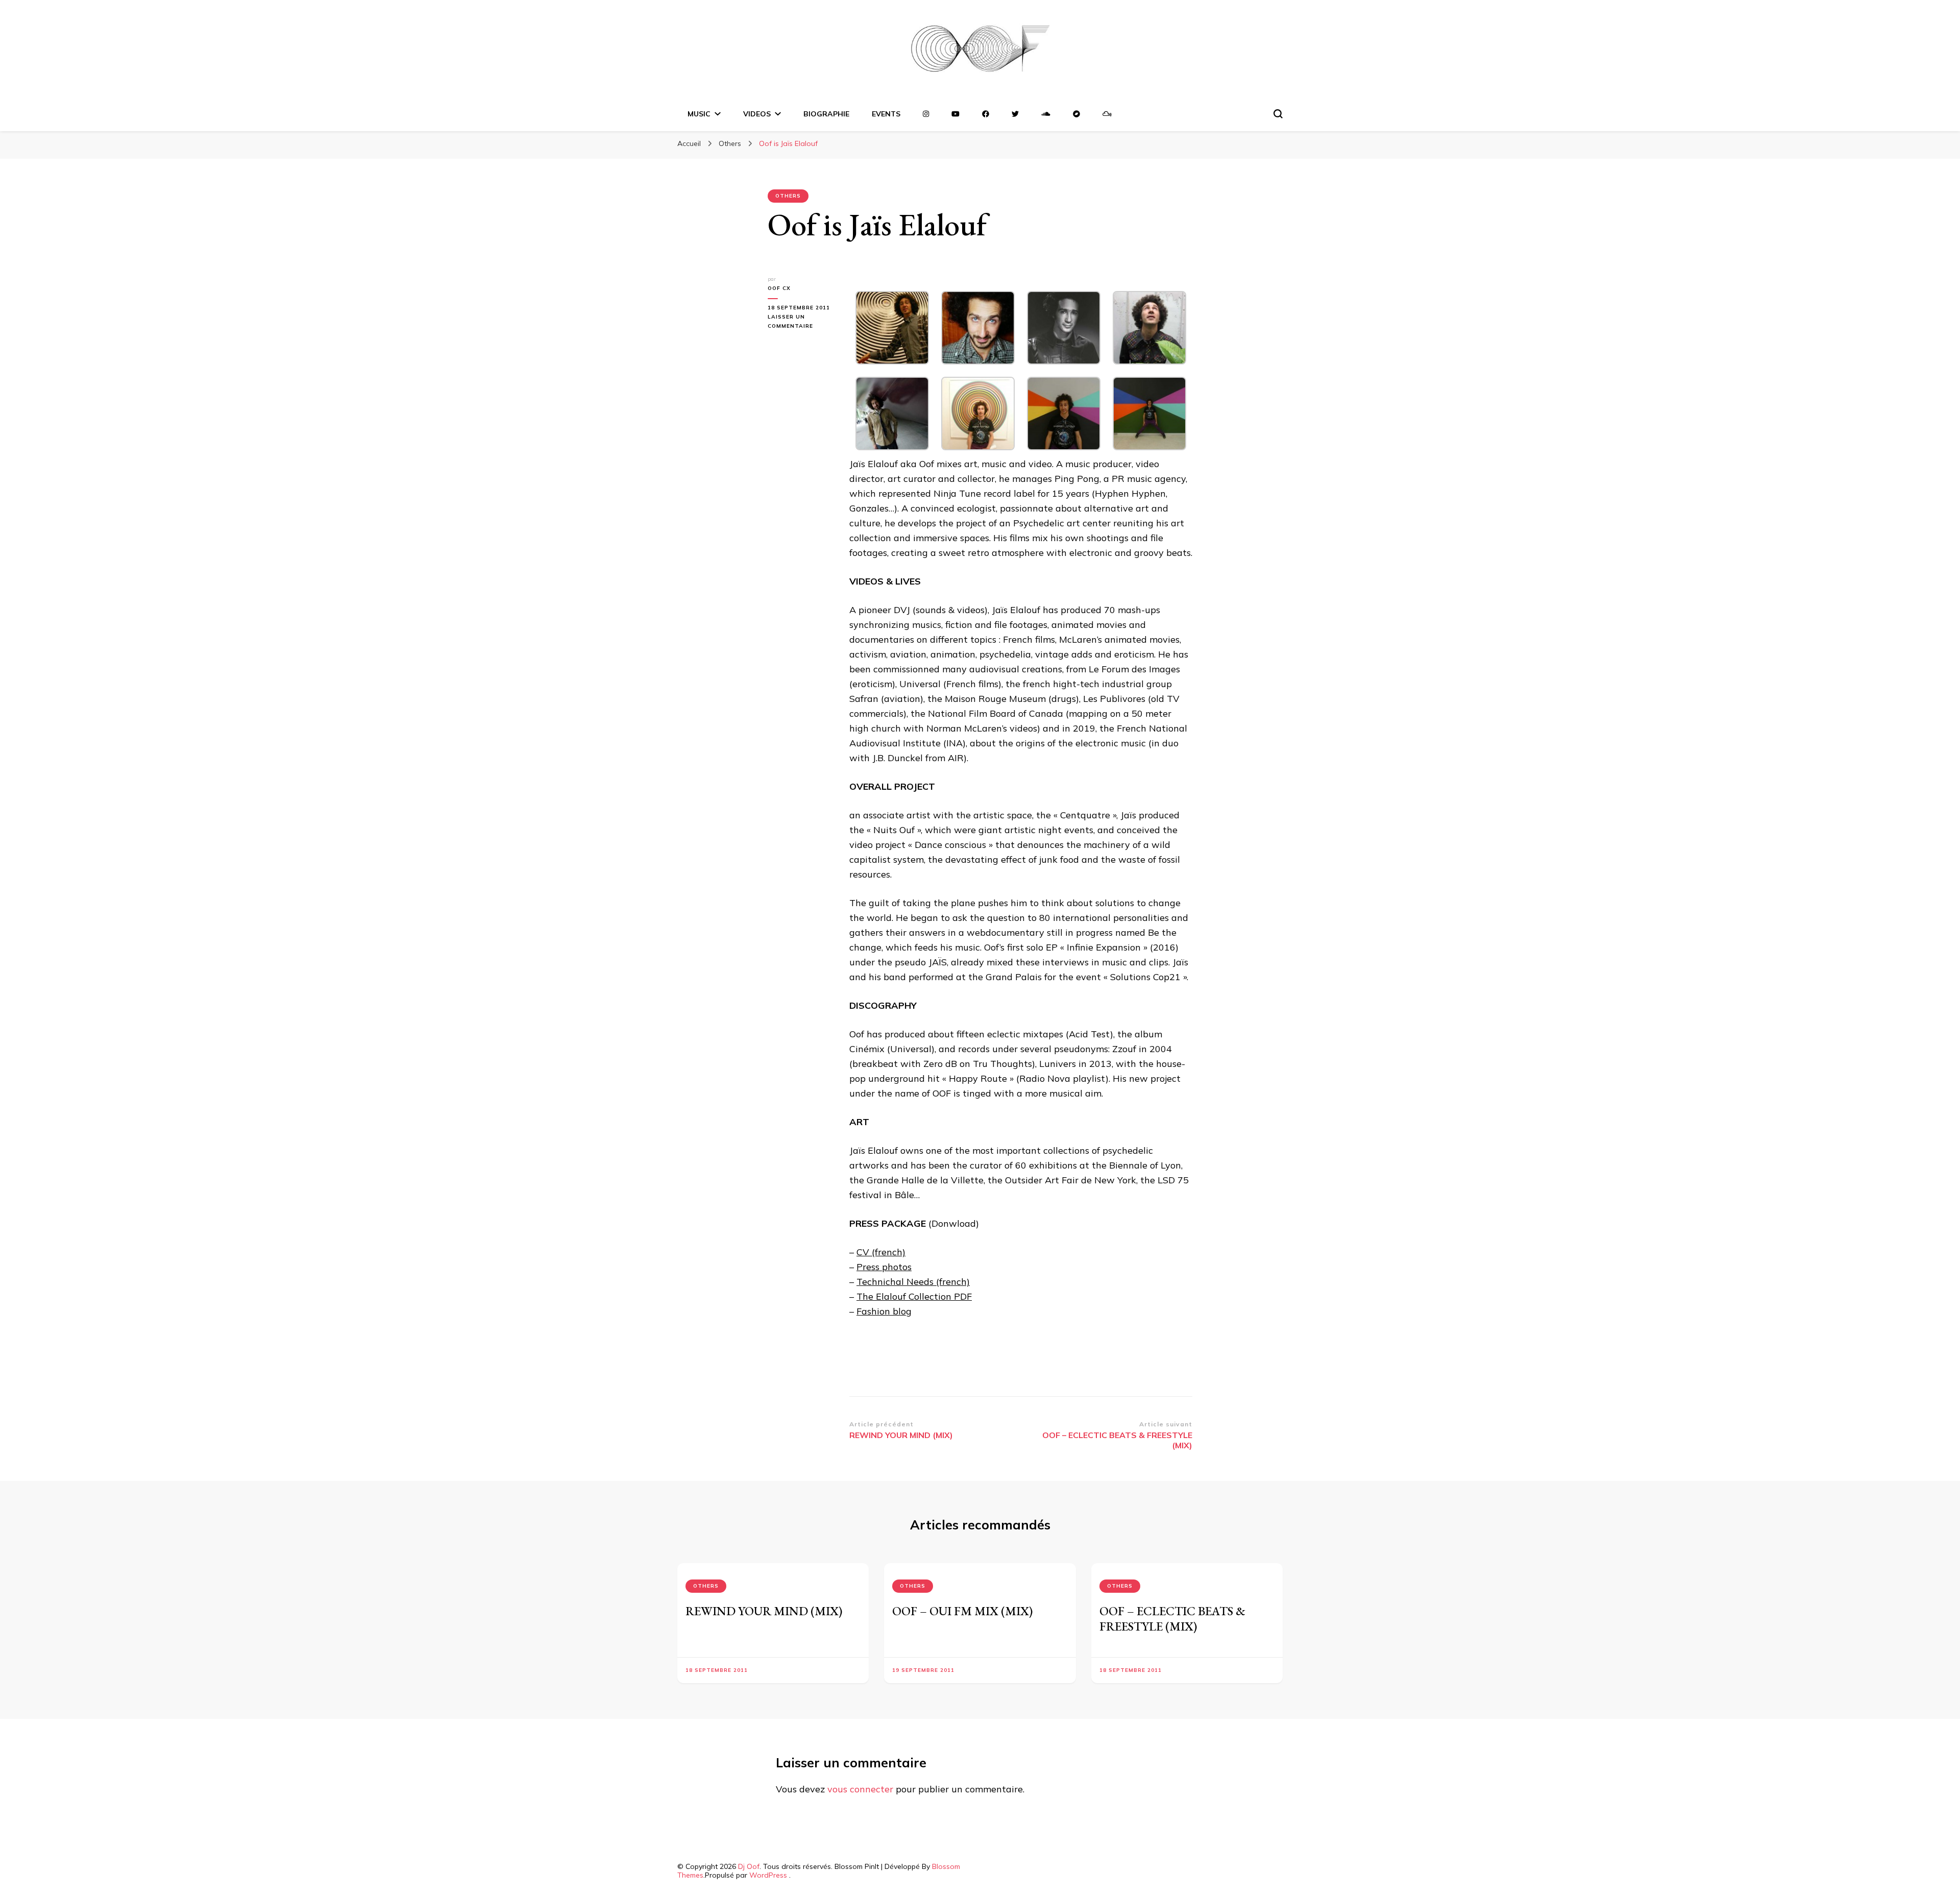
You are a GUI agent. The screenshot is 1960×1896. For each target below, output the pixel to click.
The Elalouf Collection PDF (914, 1296)
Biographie (826, 114)
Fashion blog (884, 1311)
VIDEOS (757, 114)
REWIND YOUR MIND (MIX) (764, 1611)
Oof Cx (779, 288)
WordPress (768, 1875)
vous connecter (860, 1789)
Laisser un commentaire (801, 322)
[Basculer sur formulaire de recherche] (1278, 114)
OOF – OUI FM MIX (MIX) (962, 1611)
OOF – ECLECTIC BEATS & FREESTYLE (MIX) (1172, 1619)
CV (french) (881, 1252)
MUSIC (699, 114)
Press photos (884, 1267)
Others (788, 196)
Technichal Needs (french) (913, 1282)
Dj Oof (749, 1866)
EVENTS (886, 114)
